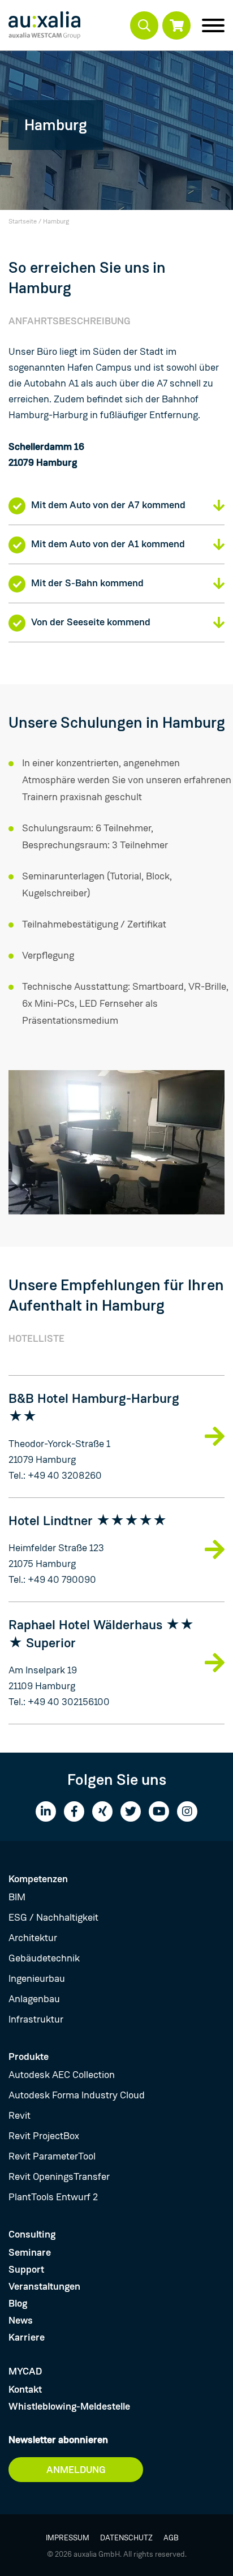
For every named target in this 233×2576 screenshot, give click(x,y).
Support (26, 2269)
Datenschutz (126, 2538)
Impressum (68, 2538)
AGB (171, 2538)
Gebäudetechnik (44, 1958)
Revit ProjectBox (44, 2136)
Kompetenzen (38, 1879)
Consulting (32, 2234)
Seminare (30, 2252)
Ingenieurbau (37, 1978)
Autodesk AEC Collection (62, 2075)
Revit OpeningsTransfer (59, 2176)
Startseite (23, 221)
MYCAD (25, 2371)
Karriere (27, 2337)
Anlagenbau (34, 1999)
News (21, 2320)
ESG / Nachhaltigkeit (53, 1917)
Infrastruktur (36, 2019)
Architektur (33, 1938)
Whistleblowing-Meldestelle (69, 2406)
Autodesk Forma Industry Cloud (77, 2095)
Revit (20, 2115)
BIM (17, 1897)
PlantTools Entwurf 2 (53, 2197)
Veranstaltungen (44, 2286)
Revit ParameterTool (52, 2156)
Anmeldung (76, 2470)
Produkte (29, 2056)
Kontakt (25, 2389)
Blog (18, 2303)
